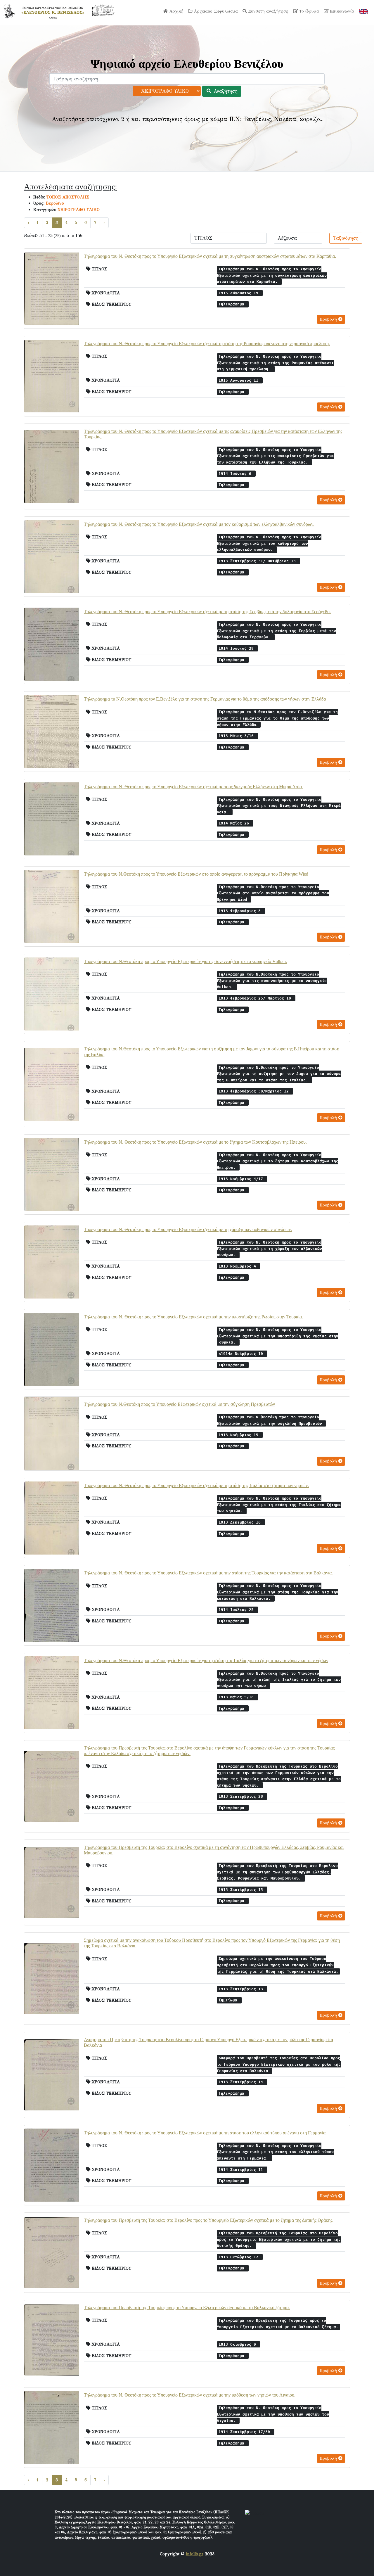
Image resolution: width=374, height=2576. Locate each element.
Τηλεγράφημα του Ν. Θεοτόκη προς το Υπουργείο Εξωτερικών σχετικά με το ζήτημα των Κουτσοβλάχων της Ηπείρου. (195, 1142)
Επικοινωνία (341, 11)
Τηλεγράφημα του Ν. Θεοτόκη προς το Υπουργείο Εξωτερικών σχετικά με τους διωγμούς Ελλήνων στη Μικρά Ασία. (193, 787)
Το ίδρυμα (308, 11)
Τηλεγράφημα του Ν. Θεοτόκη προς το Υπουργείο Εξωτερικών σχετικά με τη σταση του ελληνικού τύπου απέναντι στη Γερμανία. (205, 2133)
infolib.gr (195, 2554)
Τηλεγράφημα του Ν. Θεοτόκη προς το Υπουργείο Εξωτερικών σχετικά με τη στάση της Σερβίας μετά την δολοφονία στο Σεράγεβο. (207, 612)
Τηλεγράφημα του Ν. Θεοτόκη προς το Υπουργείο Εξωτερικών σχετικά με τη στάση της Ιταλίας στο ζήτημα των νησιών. (196, 1485)
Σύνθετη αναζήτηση (267, 11)
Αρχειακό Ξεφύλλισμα (215, 11)
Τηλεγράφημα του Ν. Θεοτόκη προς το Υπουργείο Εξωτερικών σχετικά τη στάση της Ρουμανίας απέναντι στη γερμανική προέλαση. (207, 344)
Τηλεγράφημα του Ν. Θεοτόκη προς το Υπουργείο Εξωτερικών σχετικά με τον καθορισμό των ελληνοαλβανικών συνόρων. (199, 524)
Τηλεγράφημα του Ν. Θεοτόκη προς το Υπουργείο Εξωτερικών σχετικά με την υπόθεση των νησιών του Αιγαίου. (190, 2395)
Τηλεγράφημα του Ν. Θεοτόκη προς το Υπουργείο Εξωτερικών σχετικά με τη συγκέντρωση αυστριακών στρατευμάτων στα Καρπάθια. (210, 256)
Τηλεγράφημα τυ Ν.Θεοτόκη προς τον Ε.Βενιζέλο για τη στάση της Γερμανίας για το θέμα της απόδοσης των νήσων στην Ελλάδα (205, 699)
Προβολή (329, 319)
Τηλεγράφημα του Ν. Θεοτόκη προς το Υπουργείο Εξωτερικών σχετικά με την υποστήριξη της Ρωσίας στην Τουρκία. (193, 1317)
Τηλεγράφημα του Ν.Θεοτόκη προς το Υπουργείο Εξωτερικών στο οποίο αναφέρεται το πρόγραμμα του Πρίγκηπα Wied (196, 874)
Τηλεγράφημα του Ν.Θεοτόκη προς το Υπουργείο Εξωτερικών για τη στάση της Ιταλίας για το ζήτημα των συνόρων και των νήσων (206, 1660)
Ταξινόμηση (346, 238)
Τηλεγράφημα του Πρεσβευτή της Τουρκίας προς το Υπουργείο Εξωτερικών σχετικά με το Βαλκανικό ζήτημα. (187, 2308)
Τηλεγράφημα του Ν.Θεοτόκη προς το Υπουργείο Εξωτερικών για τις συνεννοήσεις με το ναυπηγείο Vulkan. (185, 961)
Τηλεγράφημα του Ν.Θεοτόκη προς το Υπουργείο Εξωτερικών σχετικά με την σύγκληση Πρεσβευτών (179, 1404)
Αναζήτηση (225, 91)
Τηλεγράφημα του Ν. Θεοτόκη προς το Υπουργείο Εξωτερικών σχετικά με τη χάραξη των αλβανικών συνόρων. (188, 1229)
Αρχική (176, 11)
